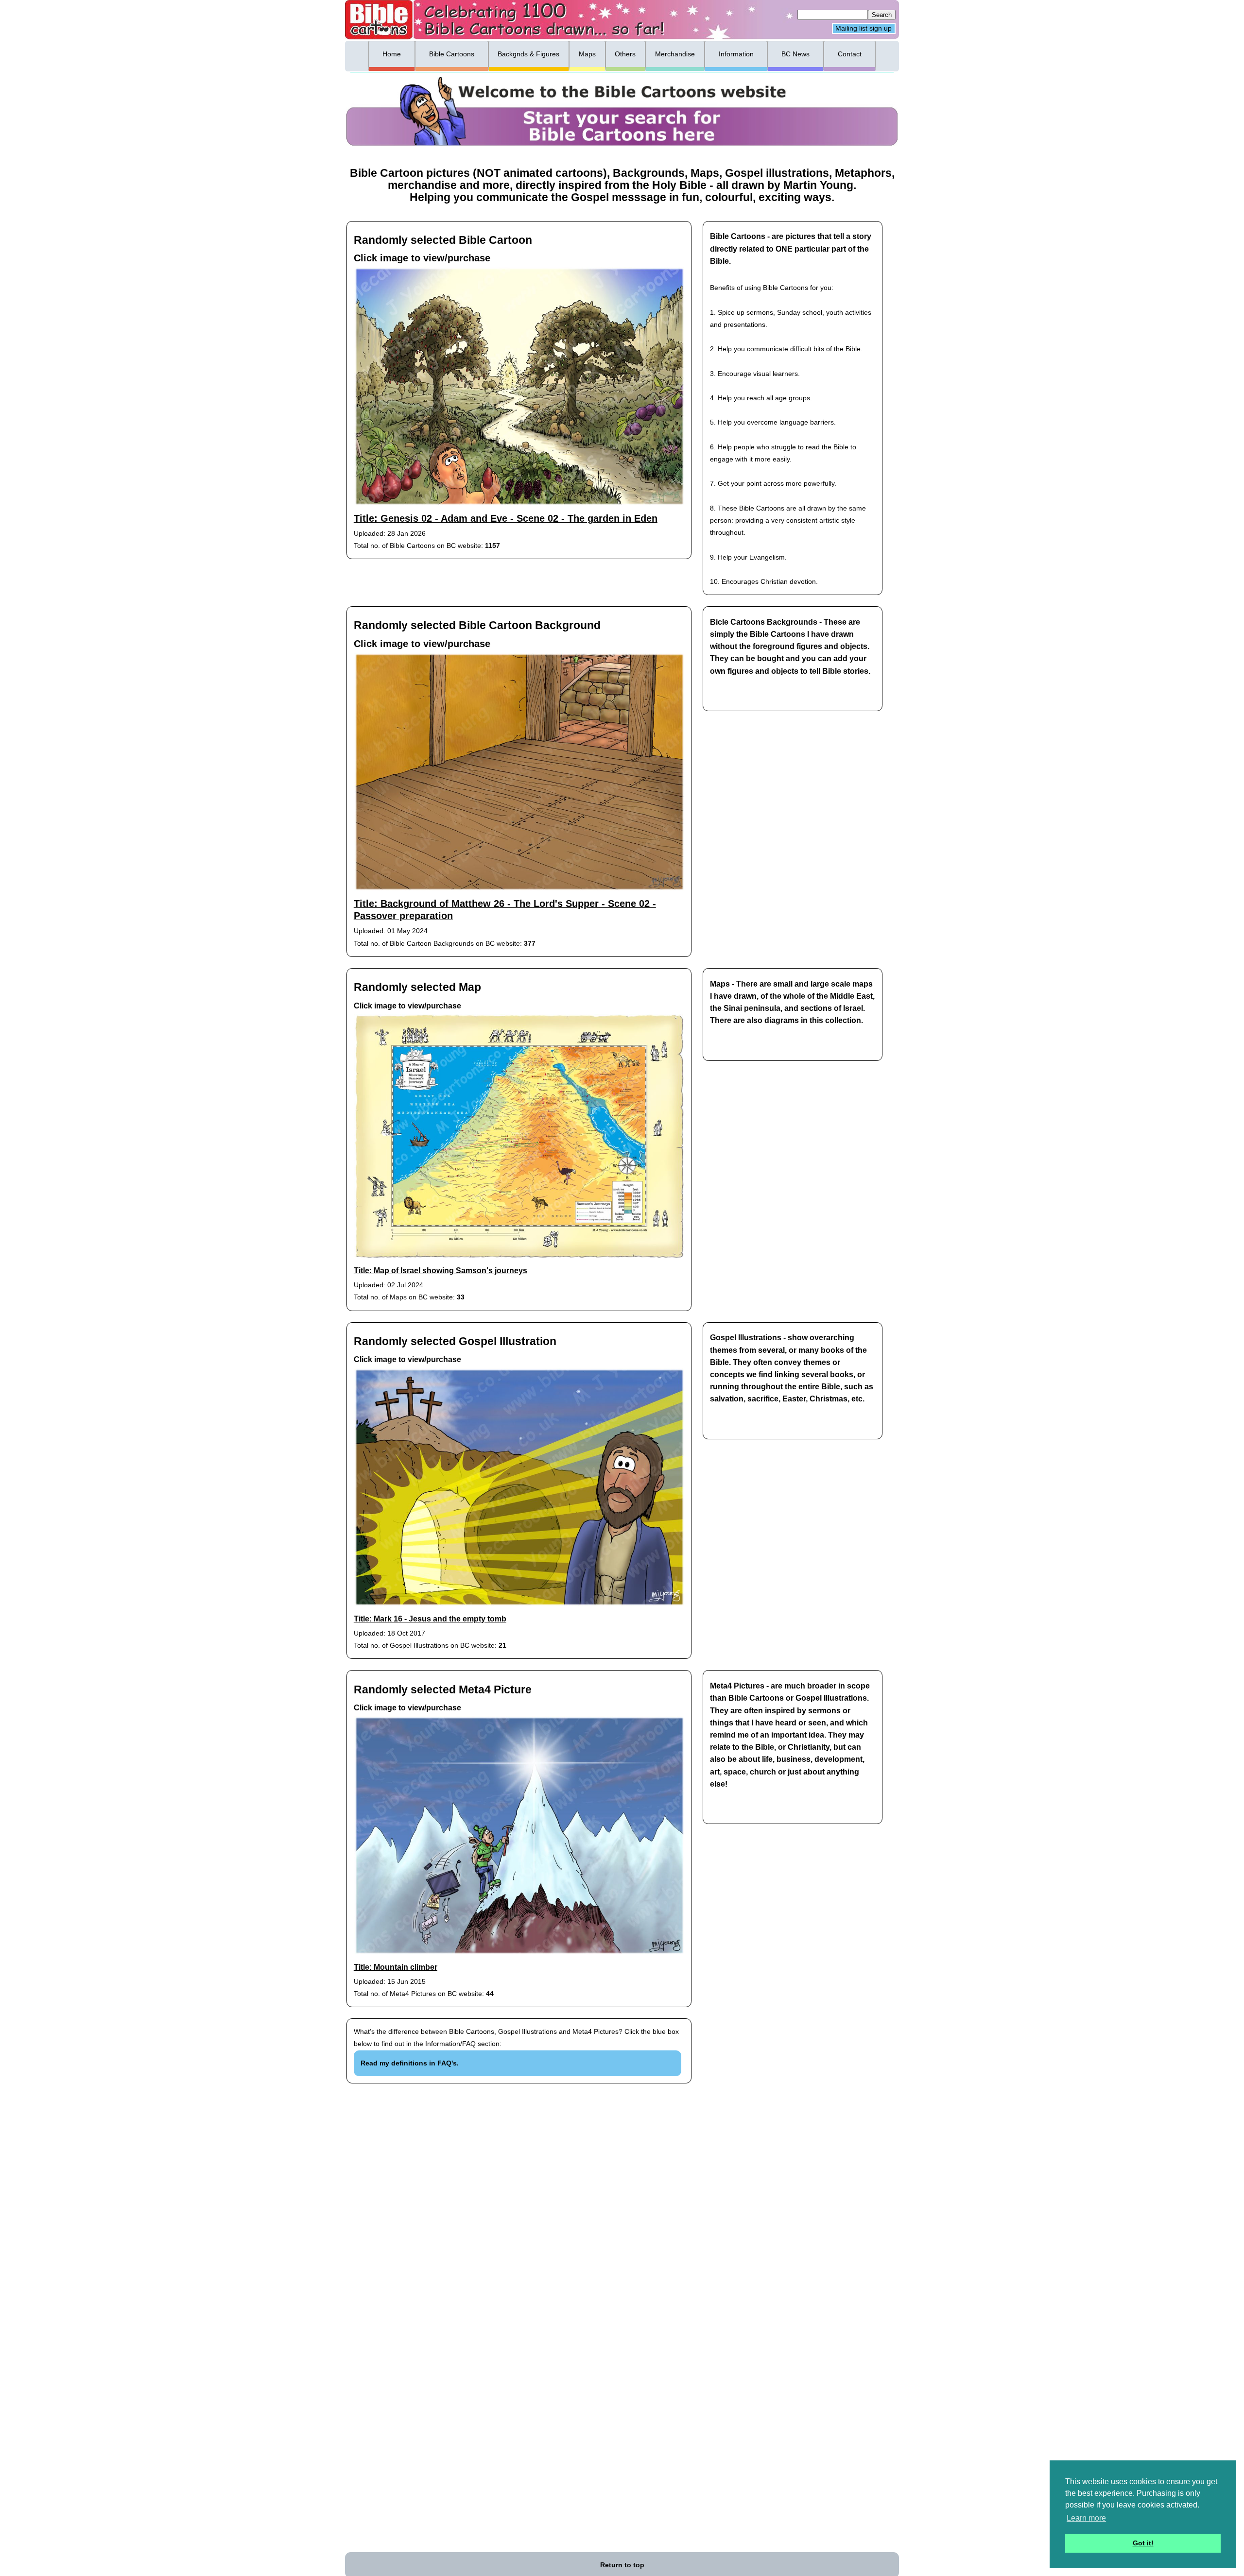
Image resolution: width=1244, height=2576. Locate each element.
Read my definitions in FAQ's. (410, 2063)
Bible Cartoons (452, 54)
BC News (795, 54)
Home (392, 54)
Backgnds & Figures (528, 54)
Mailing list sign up (864, 29)
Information (736, 54)
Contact (850, 54)
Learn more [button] (1086, 2518)
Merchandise (675, 54)
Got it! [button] (1143, 2543)
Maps (587, 54)
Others (625, 54)
